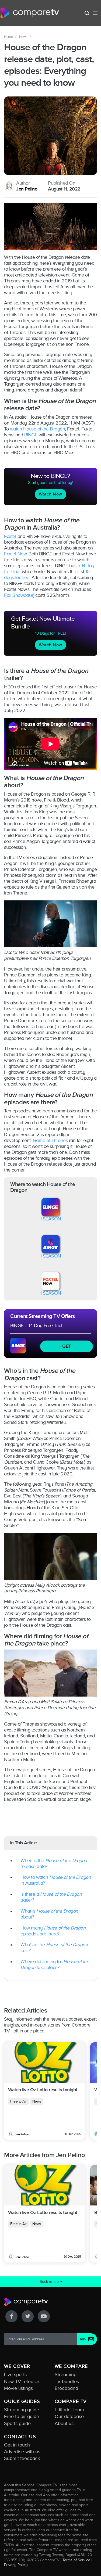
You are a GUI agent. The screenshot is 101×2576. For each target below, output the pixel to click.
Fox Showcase (19, 595)
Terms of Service (76, 2560)
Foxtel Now (15, 554)
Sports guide (17, 2423)
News (23, 37)
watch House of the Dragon (38, 429)
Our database (69, 2416)
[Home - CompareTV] (30, 13)
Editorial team (69, 2410)
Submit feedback (22, 2458)
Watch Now (50, 494)
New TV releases (22, 2381)
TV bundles (67, 2381)
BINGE (31, 435)
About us (64, 2423)
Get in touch (17, 2445)
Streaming (66, 2374)
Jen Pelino (27, 189)
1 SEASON (51, 1219)
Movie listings (18, 2388)
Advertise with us (22, 2452)
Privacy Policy (16, 2565)
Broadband (66, 2388)
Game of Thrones (50, 1140)
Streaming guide (22, 2410)
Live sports (15, 2374)
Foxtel (10, 536)
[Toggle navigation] (95, 13)
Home (8, 37)
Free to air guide (22, 2416)
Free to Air (18, 2101)
